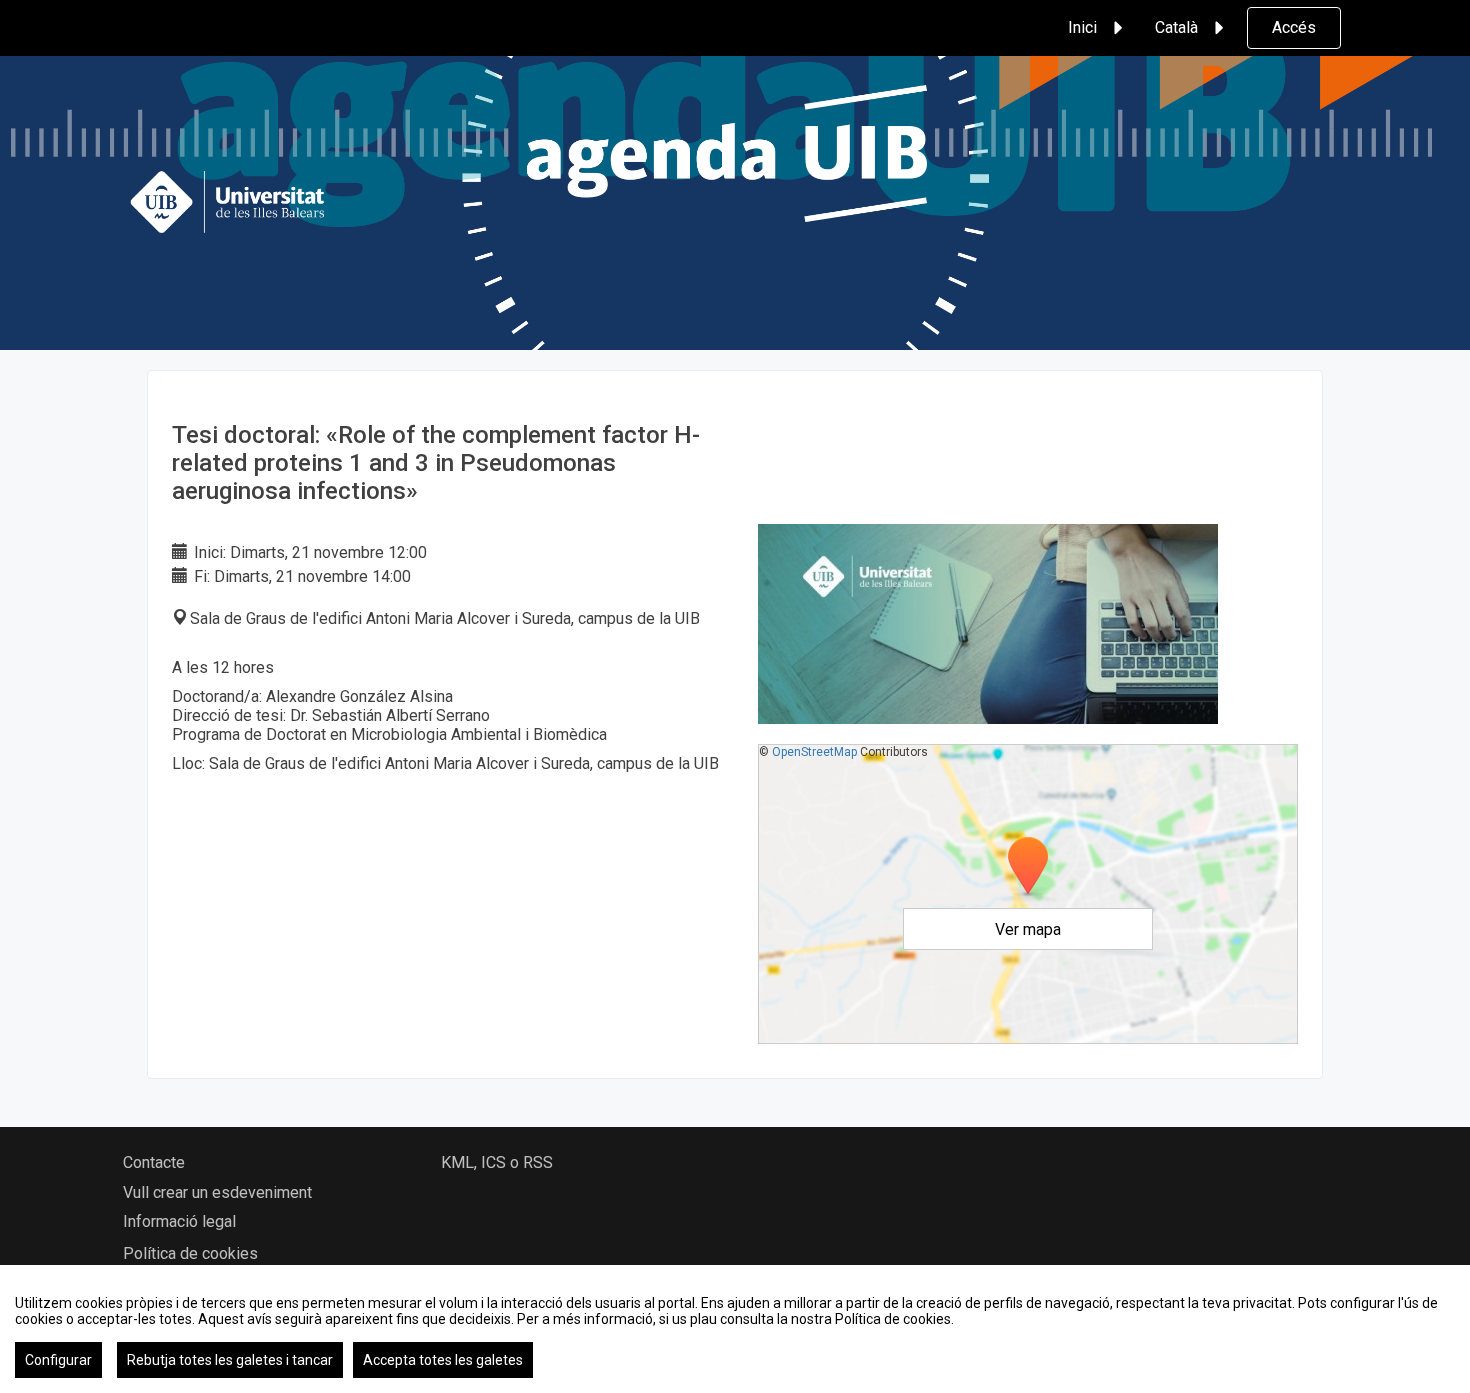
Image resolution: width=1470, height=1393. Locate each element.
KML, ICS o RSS (497, 1162)
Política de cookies (190, 1253)
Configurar (58, 1360)
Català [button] (1176, 27)
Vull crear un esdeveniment (217, 1192)
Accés (1294, 27)
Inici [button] (1082, 27)
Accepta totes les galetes (443, 1360)
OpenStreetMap (814, 752)
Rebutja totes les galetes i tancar (230, 1360)
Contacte (154, 1162)
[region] (735, 1329)
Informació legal (179, 1221)
